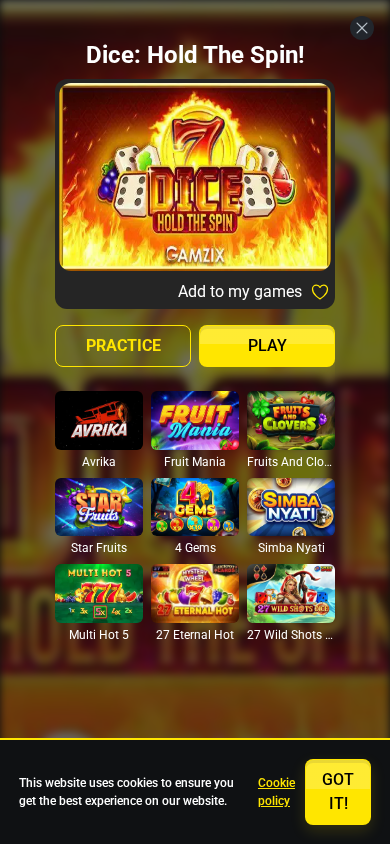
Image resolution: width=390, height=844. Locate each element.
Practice (123, 345)
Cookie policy (276, 792)
